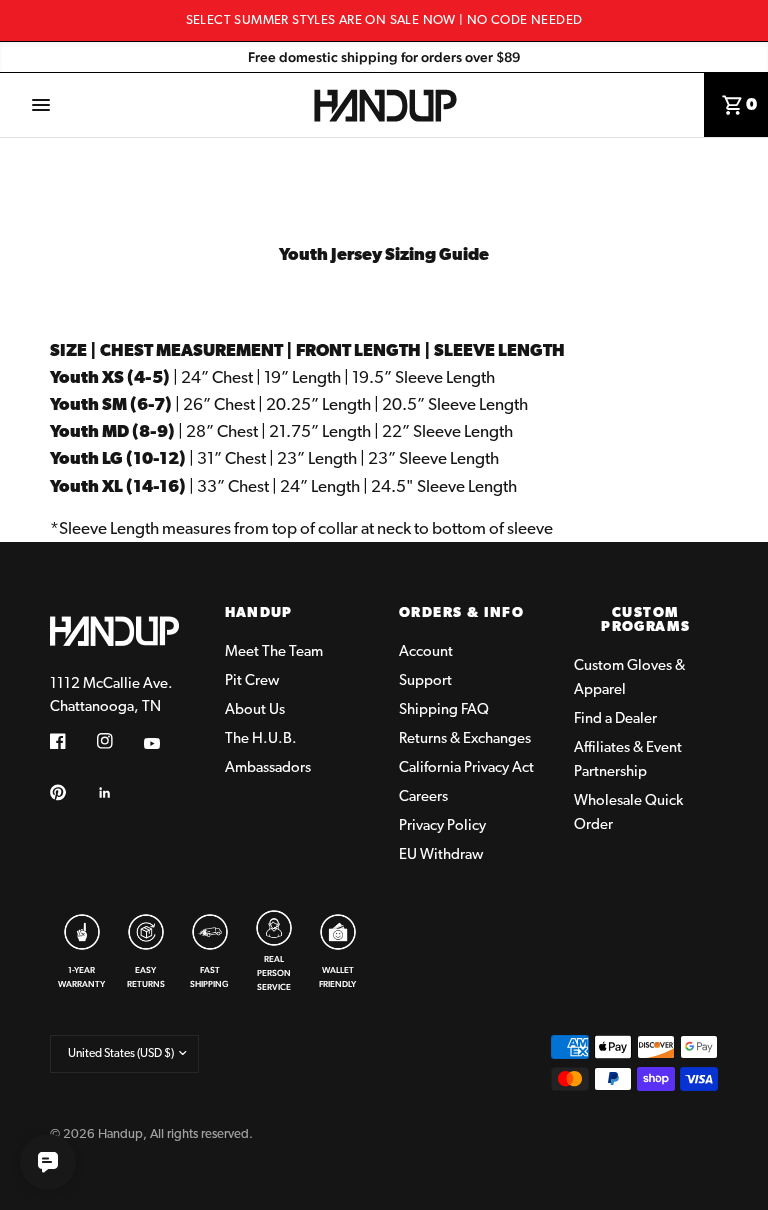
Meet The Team (274, 652)
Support (425, 681)
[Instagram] (119, 741)
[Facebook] (72, 741)
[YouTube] (166, 744)
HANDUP (259, 614)
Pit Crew (252, 681)
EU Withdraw (441, 855)
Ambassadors (268, 768)
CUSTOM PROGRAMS (645, 621)
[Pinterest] (72, 793)
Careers (423, 797)
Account (426, 652)
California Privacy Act (466, 768)
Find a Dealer (615, 719)
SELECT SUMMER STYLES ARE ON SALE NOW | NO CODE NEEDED (384, 20)
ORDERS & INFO (461, 614)
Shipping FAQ (444, 710)
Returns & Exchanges (465, 739)
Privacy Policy (442, 826)
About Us (255, 710)
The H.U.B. (261, 739)
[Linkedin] (119, 793)
